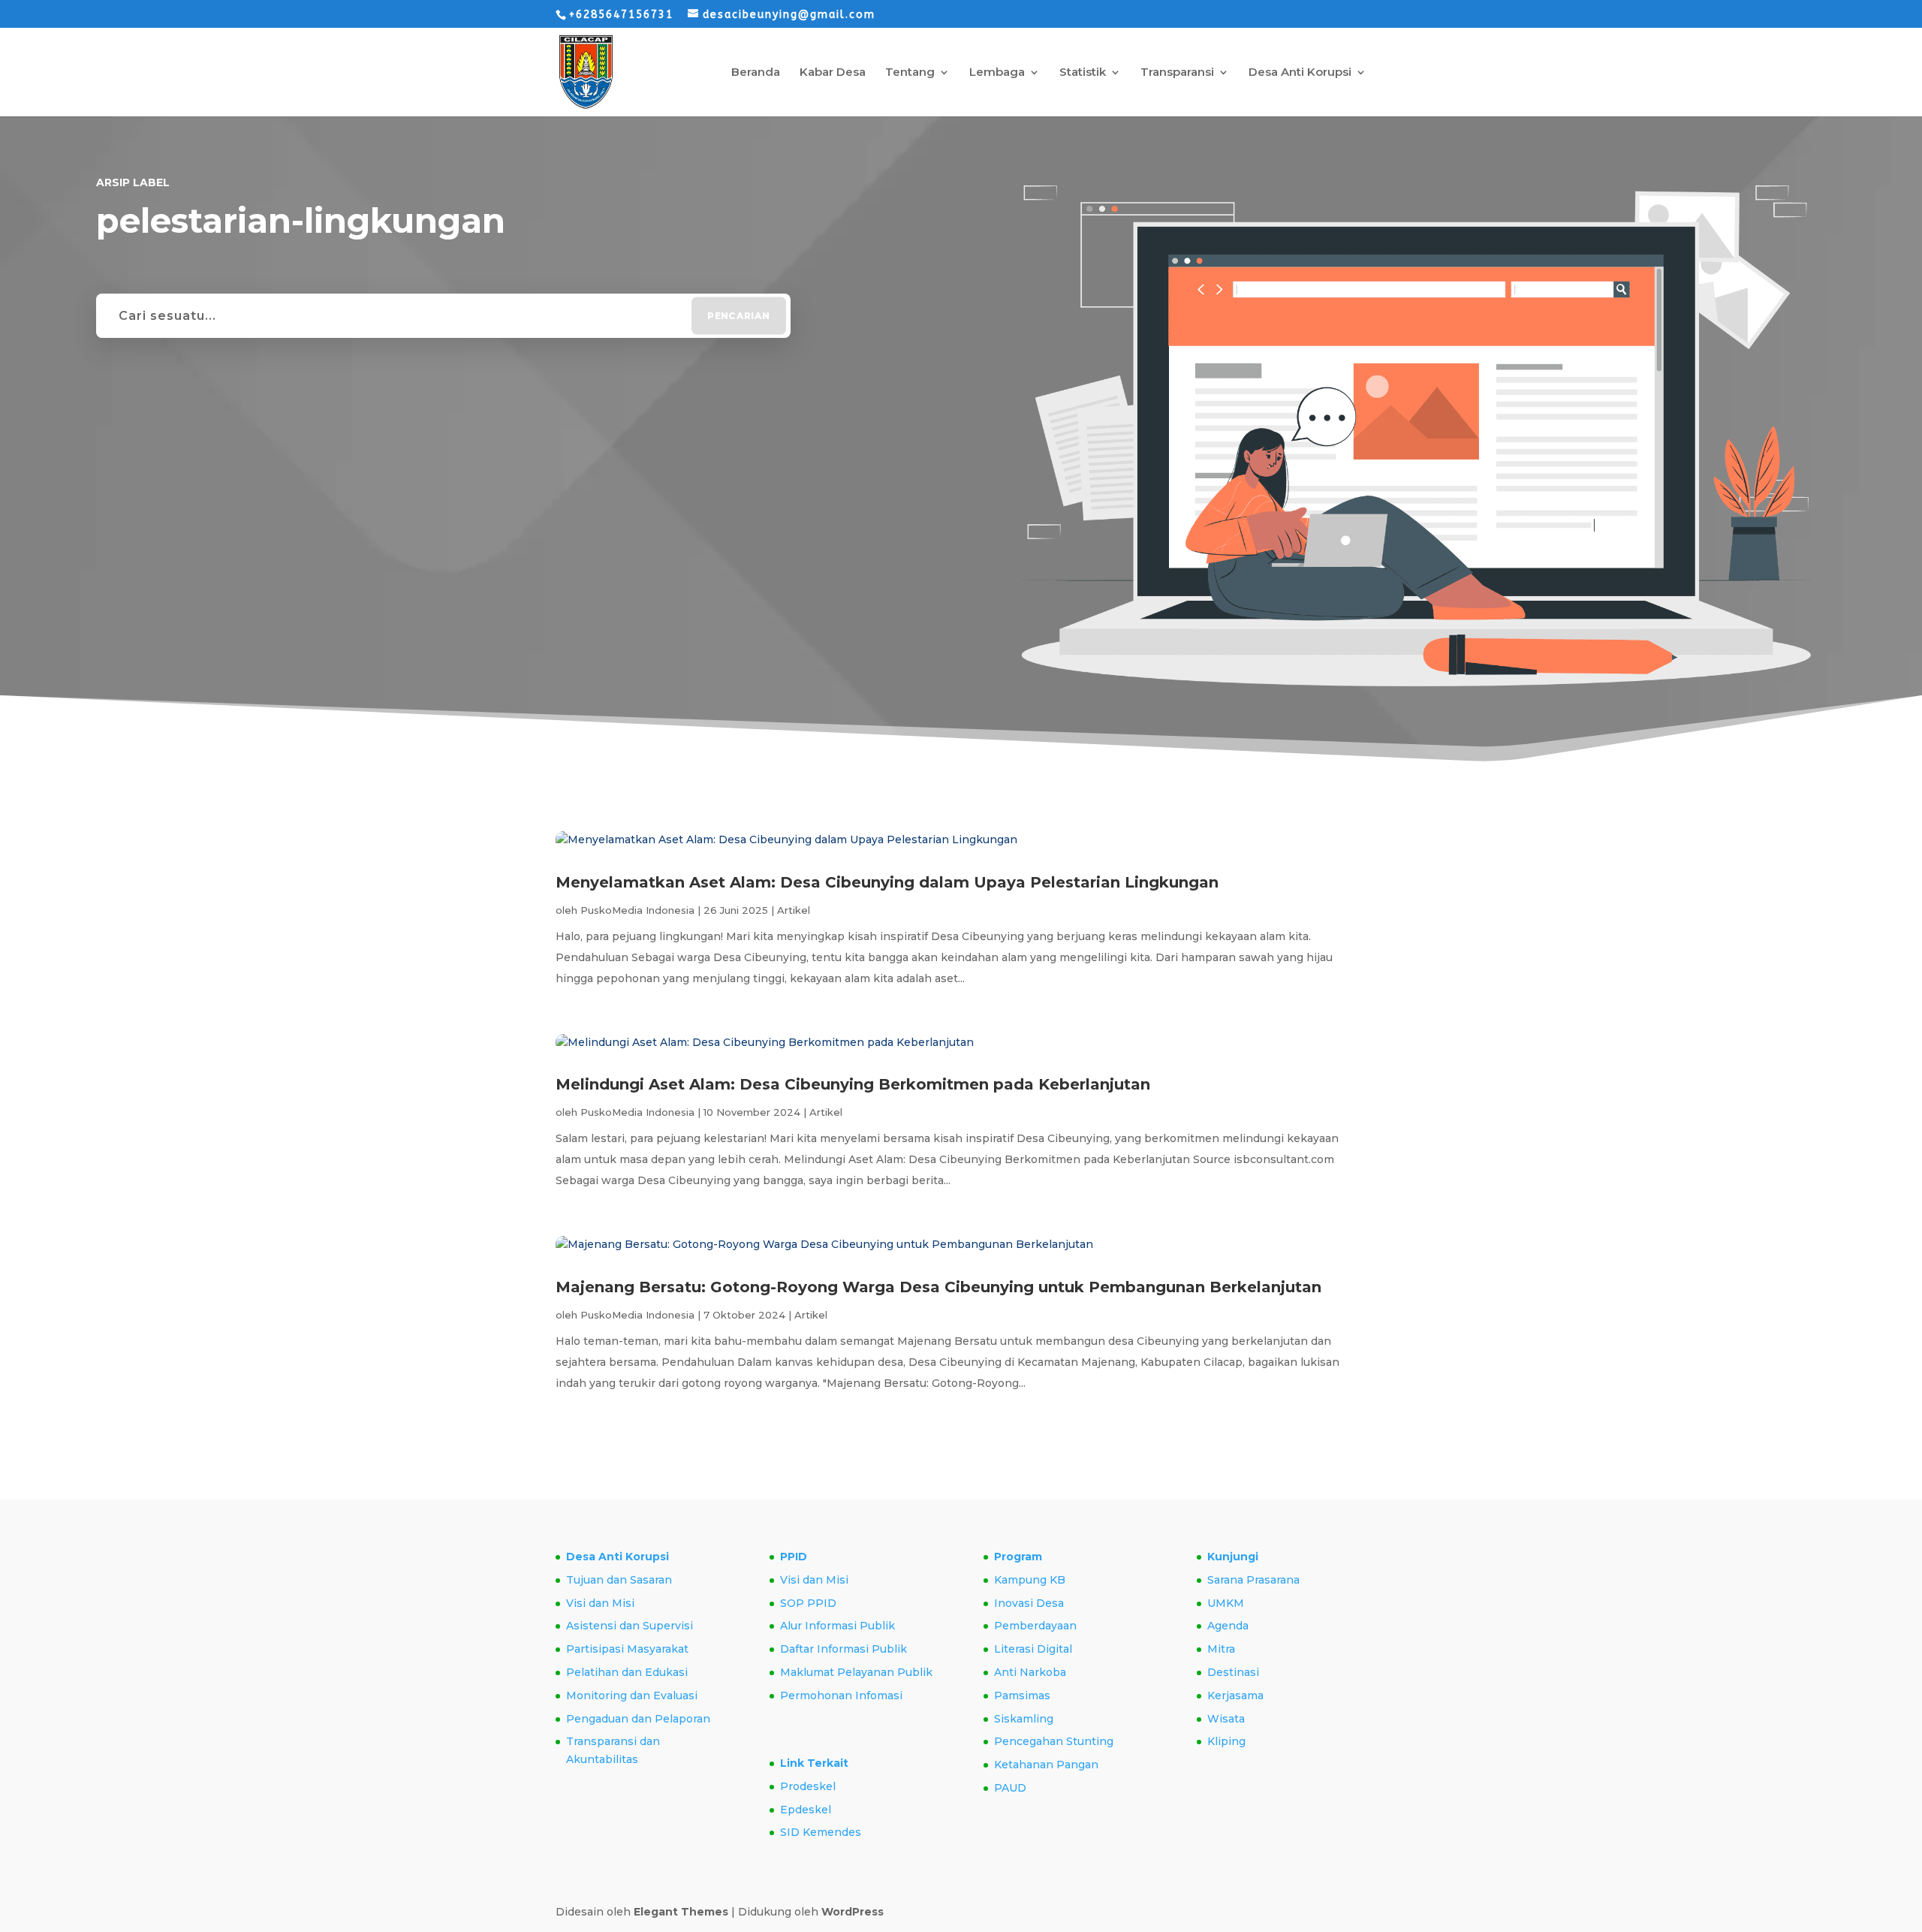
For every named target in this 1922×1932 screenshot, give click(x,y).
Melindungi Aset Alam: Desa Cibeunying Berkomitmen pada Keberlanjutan (853, 1084)
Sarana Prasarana (1253, 1580)
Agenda (1228, 1626)
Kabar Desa (833, 73)
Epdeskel (806, 1810)
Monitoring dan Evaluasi (632, 1695)
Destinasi (1233, 1672)
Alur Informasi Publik (837, 1626)
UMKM (1226, 1603)
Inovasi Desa (1029, 1603)
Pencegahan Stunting (1054, 1741)
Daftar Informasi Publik (844, 1649)
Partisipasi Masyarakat (627, 1649)
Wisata (1226, 1719)
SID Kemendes (821, 1832)
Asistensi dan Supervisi (630, 1626)
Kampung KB (1030, 1580)
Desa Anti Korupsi (1300, 73)
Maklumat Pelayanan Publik (856, 1672)
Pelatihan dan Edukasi (627, 1672)
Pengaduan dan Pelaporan (638, 1719)
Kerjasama (1235, 1695)
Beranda (756, 73)
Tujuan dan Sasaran (619, 1580)
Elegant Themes (681, 1912)
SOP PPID (808, 1603)
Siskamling (1024, 1719)
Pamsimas (1022, 1695)
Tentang (910, 73)
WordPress (853, 1912)
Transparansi (1177, 73)
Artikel (794, 910)
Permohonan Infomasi (841, 1695)
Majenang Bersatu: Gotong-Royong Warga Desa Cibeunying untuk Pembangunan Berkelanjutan (938, 1287)
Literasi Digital (1033, 1649)
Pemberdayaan (1035, 1626)
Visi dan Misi (600, 1603)
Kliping (1226, 1741)
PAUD (1010, 1788)
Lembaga (997, 73)
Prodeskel (808, 1786)
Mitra (1221, 1649)
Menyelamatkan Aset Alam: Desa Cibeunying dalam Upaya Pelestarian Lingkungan (887, 882)
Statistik (1083, 73)
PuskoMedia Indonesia (637, 910)
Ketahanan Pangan (1046, 1765)
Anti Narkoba (1030, 1672)
